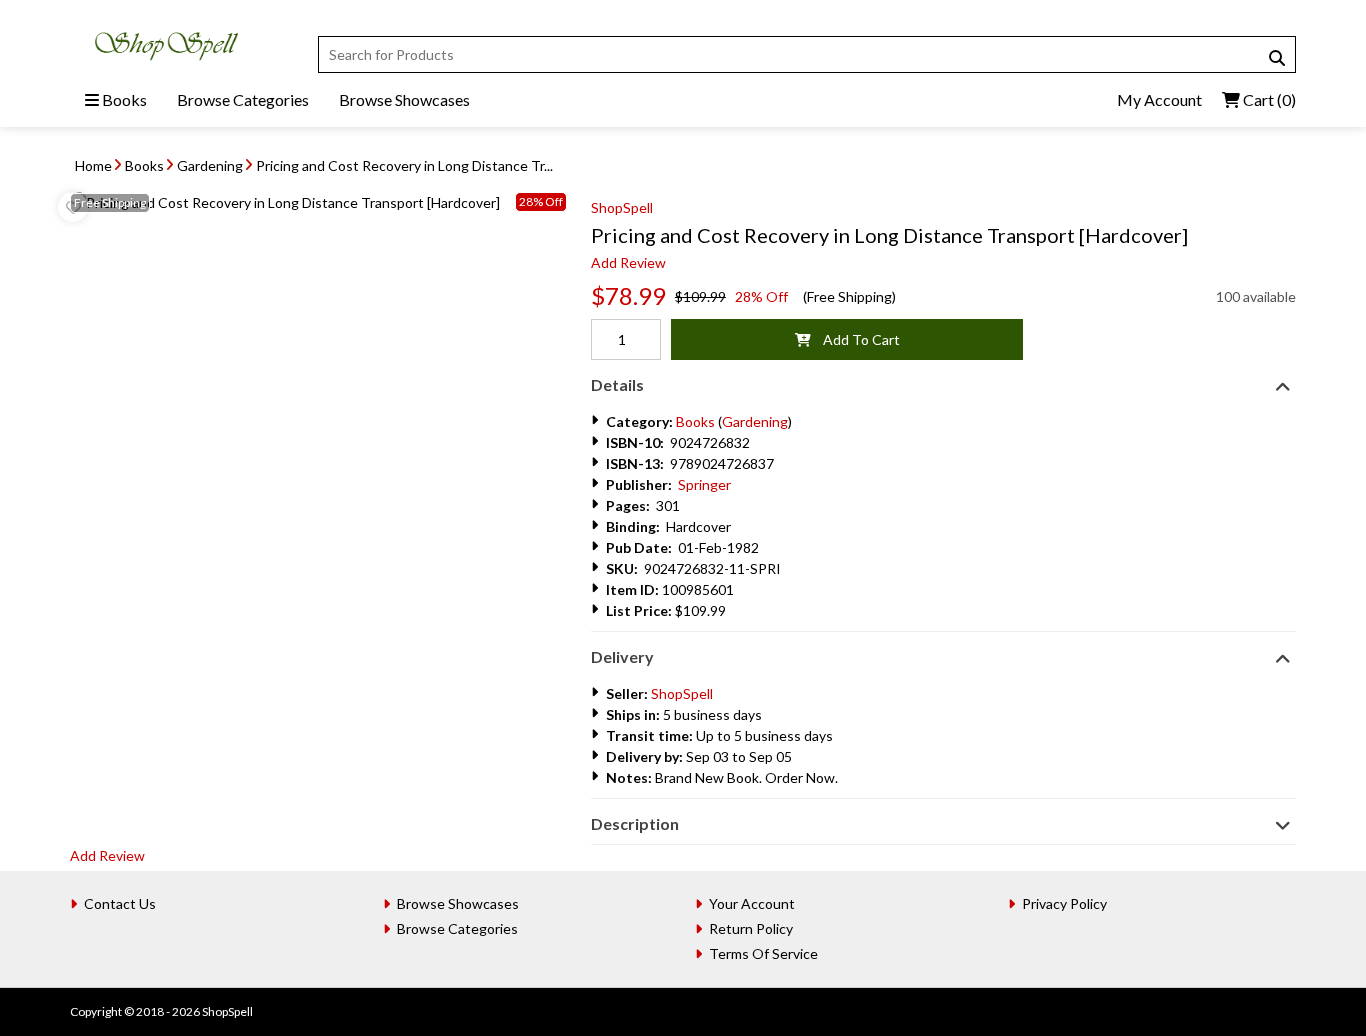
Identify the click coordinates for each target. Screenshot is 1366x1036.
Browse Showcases (404, 99)
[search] (1277, 58)
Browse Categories (243, 99)
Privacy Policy (1064, 903)
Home (93, 165)
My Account (1159, 99)
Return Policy (751, 928)
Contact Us (120, 903)
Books (123, 99)
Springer (704, 484)
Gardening (210, 165)
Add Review (628, 262)
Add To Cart (855, 339)
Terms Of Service (763, 953)
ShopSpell (622, 207)
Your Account (752, 903)
